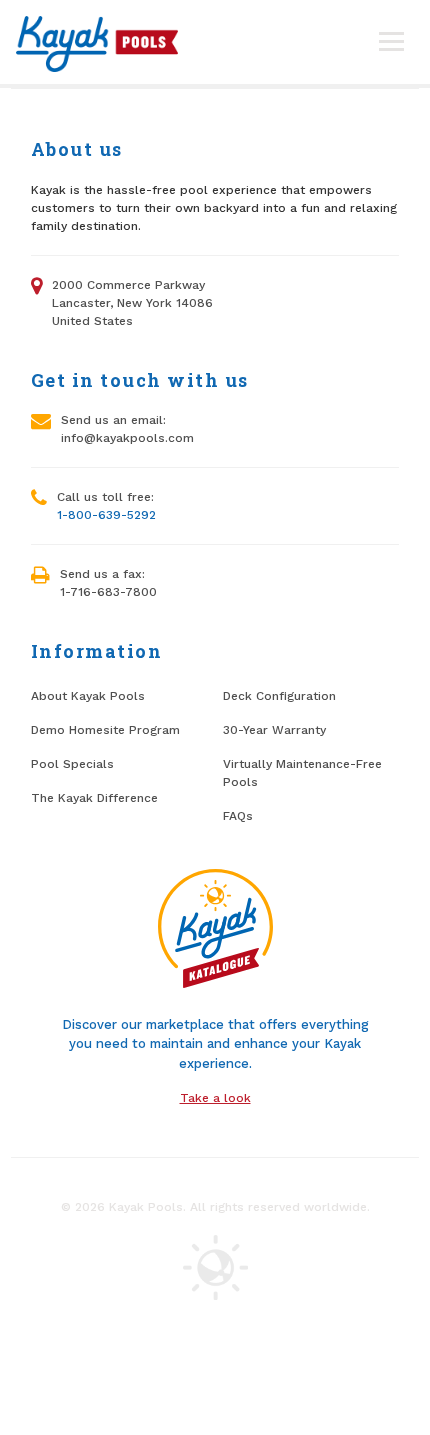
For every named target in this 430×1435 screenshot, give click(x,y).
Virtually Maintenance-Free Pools (302, 773)
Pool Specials (72, 764)
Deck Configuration (279, 696)
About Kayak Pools (88, 696)
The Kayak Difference (94, 798)
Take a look (215, 1098)
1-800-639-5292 (106, 515)
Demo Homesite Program (105, 730)
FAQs (238, 816)
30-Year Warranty (274, 730)
